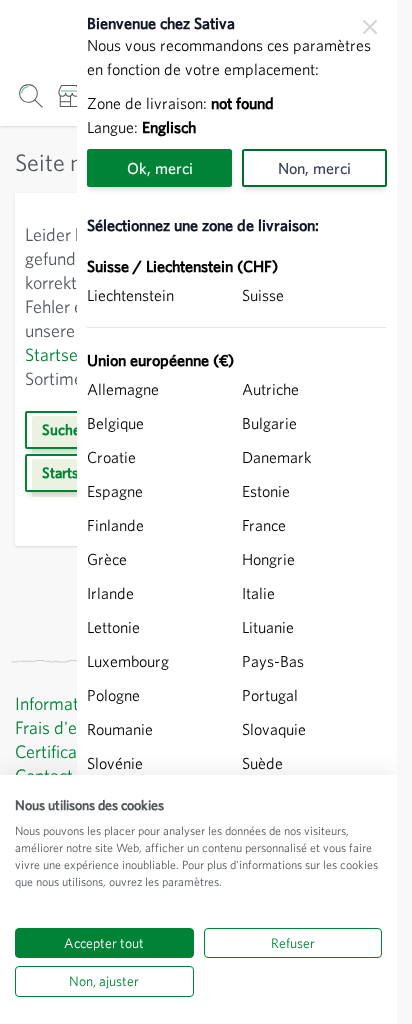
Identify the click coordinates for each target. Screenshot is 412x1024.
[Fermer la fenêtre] (370, 27)
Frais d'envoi (61, 727)
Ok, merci (160, 168)
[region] (237, 512)
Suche (61, 429)
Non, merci (314, 168)
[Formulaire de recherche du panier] (30, 95)
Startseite (61, 354)
